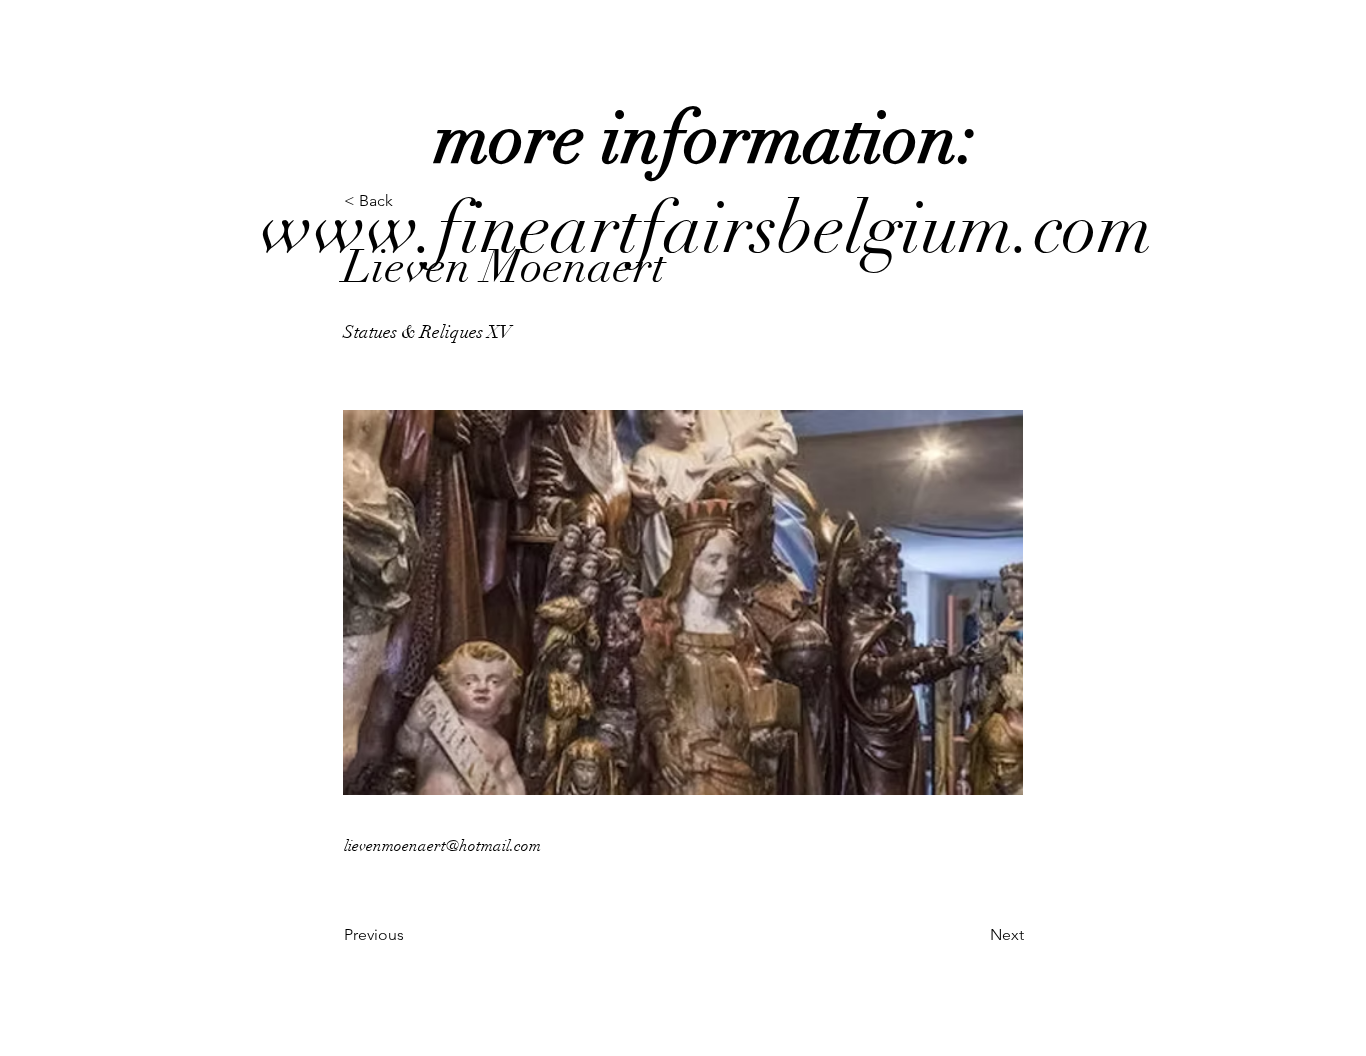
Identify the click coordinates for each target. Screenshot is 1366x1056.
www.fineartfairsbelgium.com (706, 183)
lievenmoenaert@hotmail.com (442, 846)
